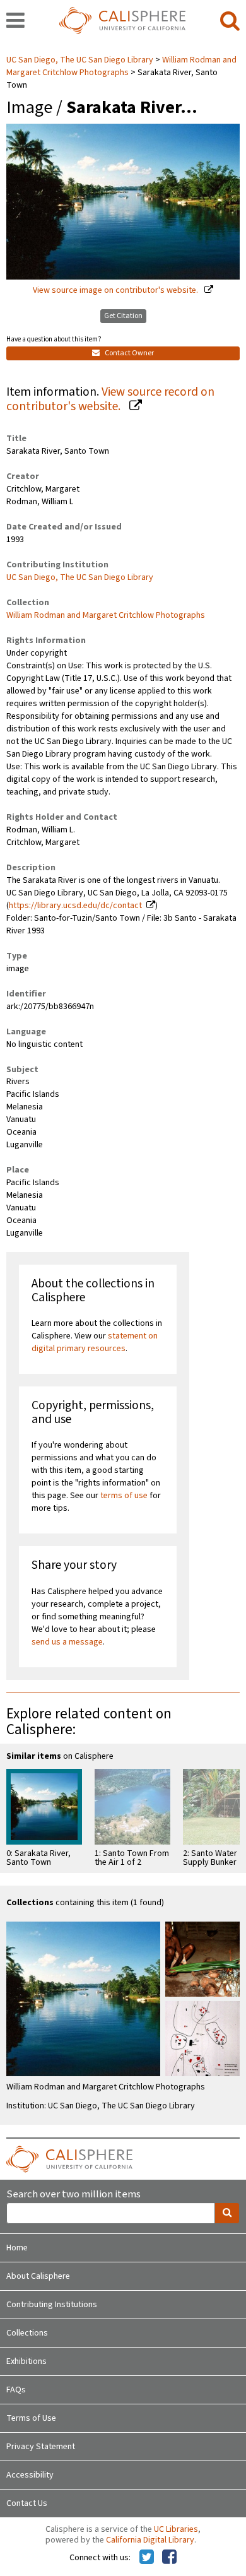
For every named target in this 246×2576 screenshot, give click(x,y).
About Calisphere (38, 2276)
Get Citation (123, 316)
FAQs (16, 2390)
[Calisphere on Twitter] (147, 2558)
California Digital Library (150, 2540)
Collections (27, 2333)
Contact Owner (129, 353)
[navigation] (15, 21)
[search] (230, 21)
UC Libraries (176, 2529)
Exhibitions (26, 2361)
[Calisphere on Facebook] (169, 2558)
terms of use (124, 1496)
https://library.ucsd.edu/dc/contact (75, 906)
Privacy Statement (41, 2447)
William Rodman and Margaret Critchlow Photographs (121, 66)
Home (17, 2248)
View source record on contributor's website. (110, 399)
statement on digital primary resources (95, 1342)
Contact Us (27, 2503)
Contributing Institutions (52, 2305)
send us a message (67, 1642)
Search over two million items (73, 2195)
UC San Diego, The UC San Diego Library (81, 60)
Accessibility (30, 2475)
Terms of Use (31, 2418)
